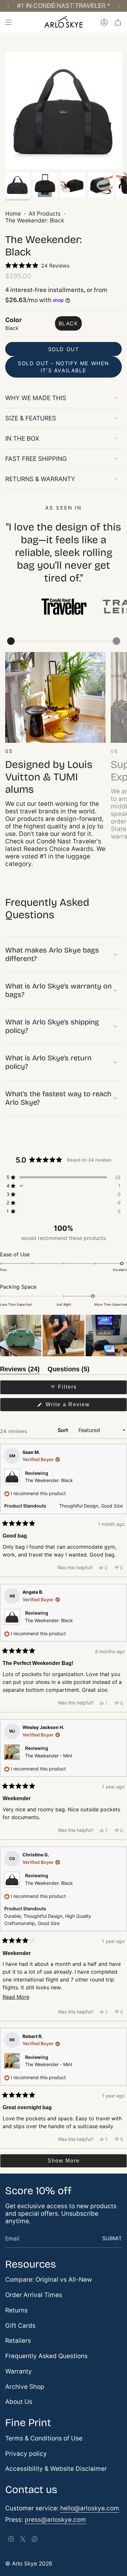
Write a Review (79, 1406)
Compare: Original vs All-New (49, 2280)
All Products (45, 213)
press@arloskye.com (55, 2520)
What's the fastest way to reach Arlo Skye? (58, 1098)
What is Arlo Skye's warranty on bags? (58, 990)
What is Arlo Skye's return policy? (48, 1062)
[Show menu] (8, 22)
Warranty (19, 2371)
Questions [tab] (69, 1370)
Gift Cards (20, 2326)
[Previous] (8, 6)
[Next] (119, 6)
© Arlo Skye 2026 (29, 2563)
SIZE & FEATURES (31, 418)
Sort (63, 1430)
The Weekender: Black (49, 1480)
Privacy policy (26, 2454)
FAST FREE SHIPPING (36, 459)
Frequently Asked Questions (46, 2356)
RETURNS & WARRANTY (40, 479)
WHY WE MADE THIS (36, 398)
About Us (19, 2402)
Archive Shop (25, 2387)
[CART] (118, 22)
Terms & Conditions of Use (44, 2438)
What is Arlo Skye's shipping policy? (52, 1026)
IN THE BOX (22, 439)
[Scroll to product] (11, 641)
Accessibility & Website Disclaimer (56, 2469)
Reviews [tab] (20, 1370)
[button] (37, 266)
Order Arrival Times (34, 2295)
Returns (16, 2310)
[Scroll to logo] (63, 607)
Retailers (18, 2341)
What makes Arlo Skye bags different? (52, 954)
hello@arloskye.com (90, 2508)
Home (13, 213)
